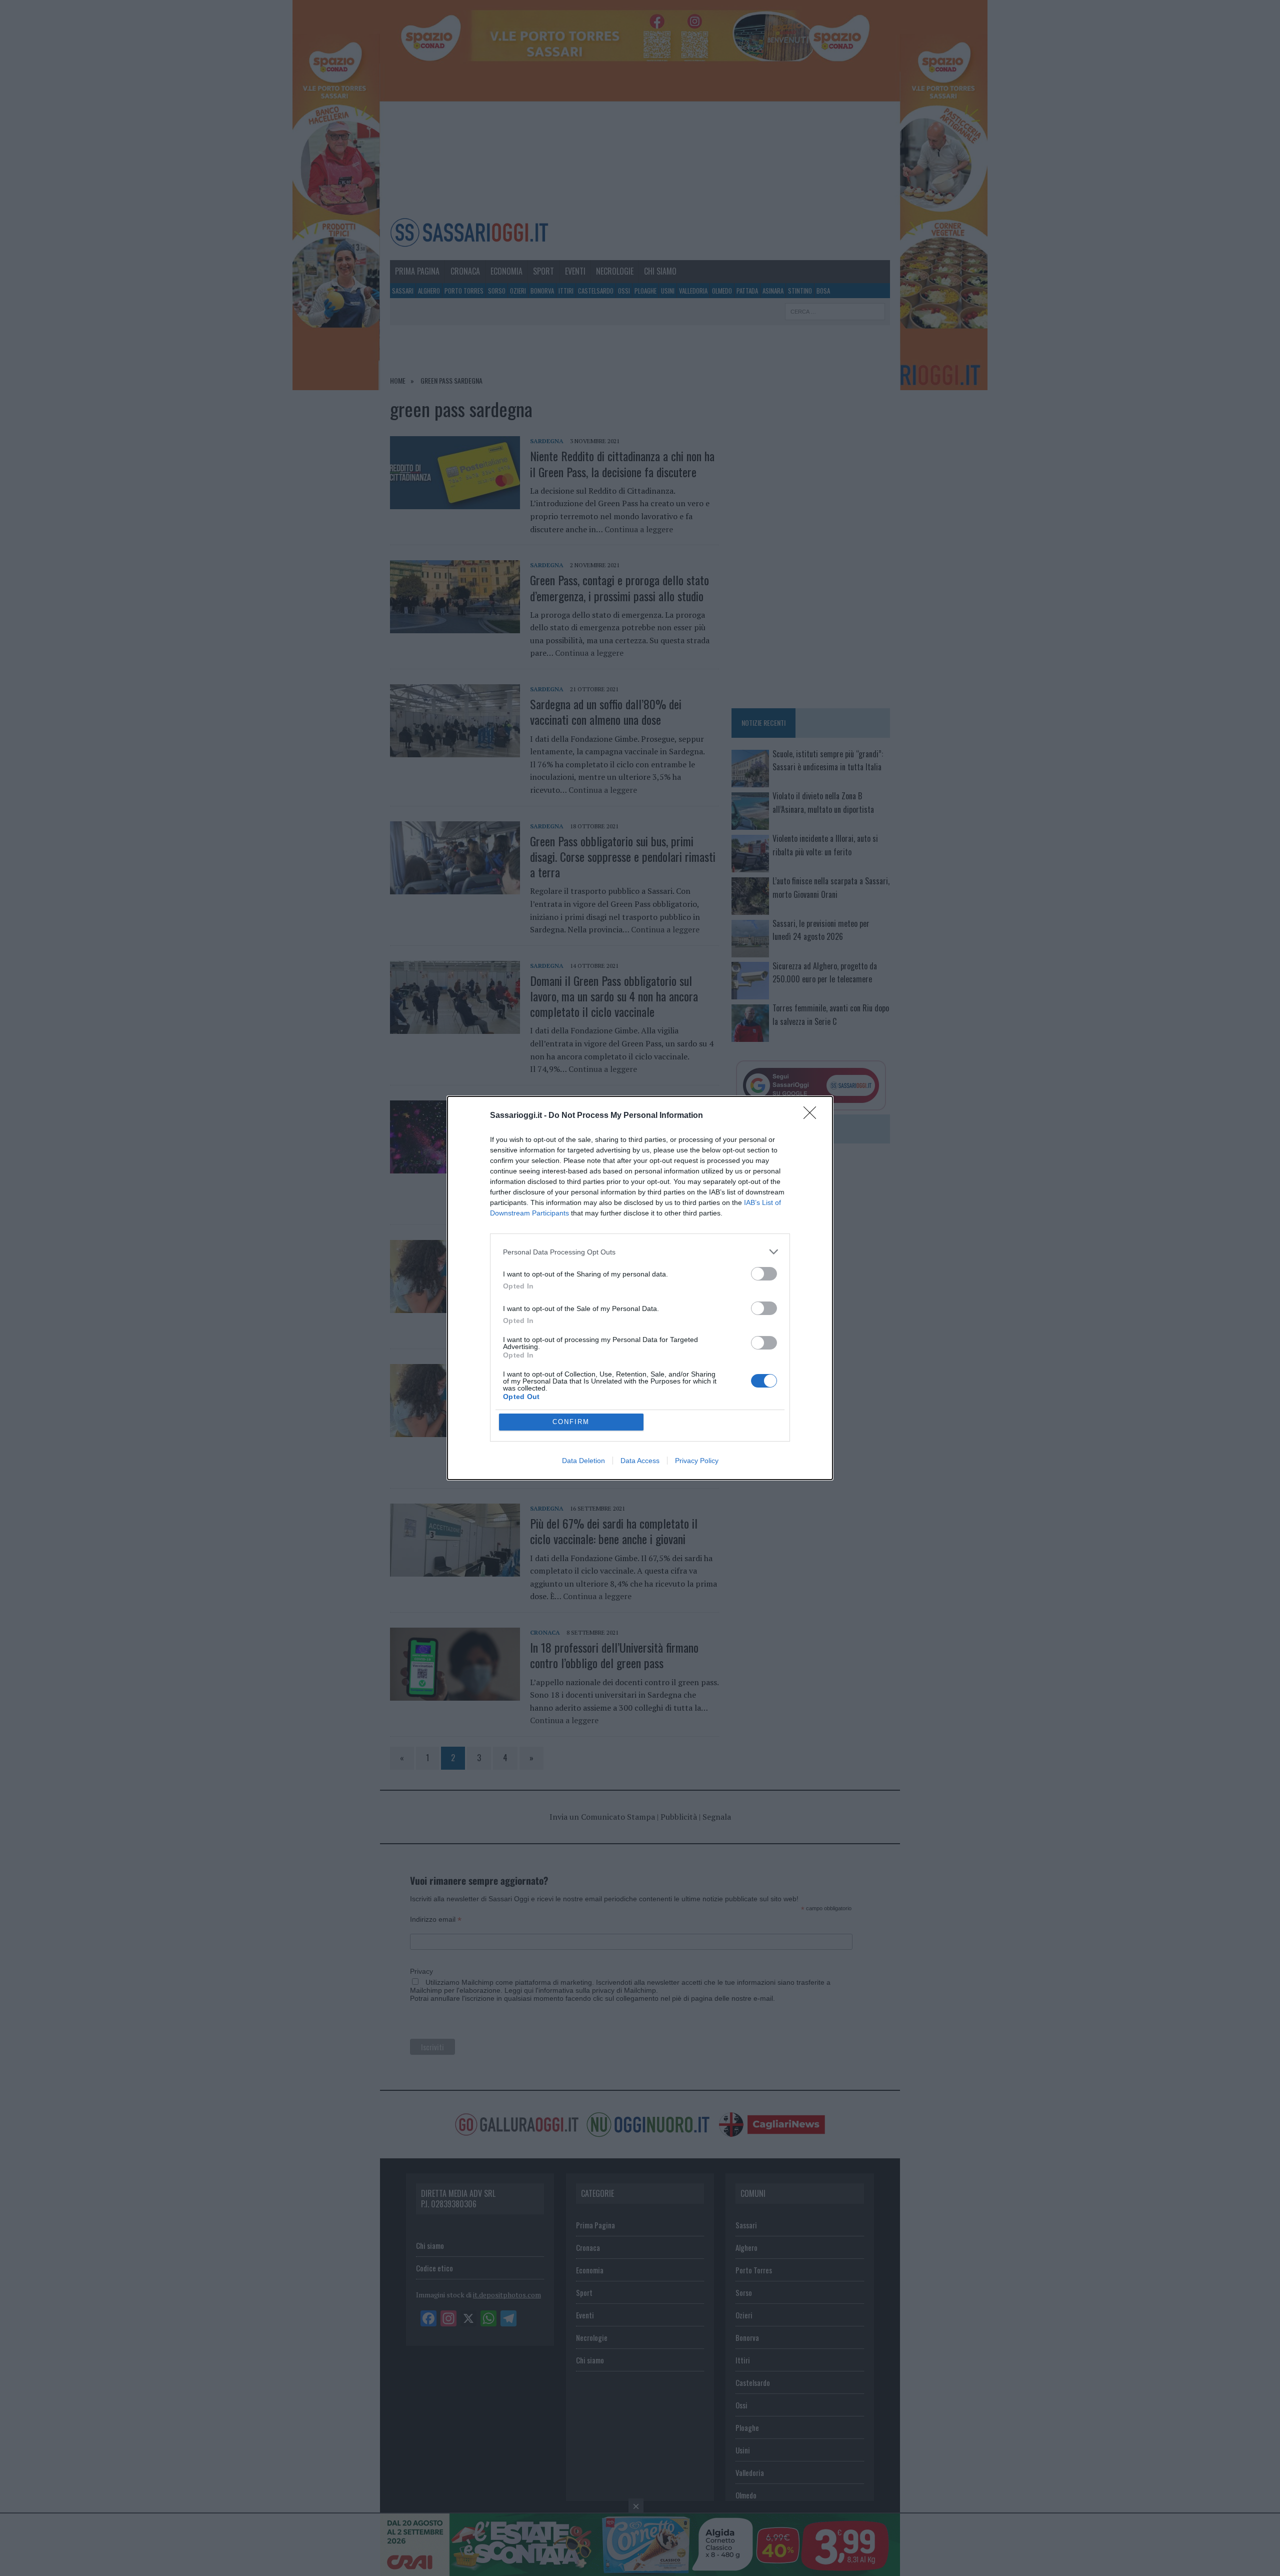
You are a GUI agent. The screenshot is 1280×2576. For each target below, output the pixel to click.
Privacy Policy (697, 1461)
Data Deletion (583, 1461)
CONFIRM (571, 1422)
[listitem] (640, 1252)
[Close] (813, 1116)
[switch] (764, 1274)
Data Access (640, 1461)
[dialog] (640, 1288)
